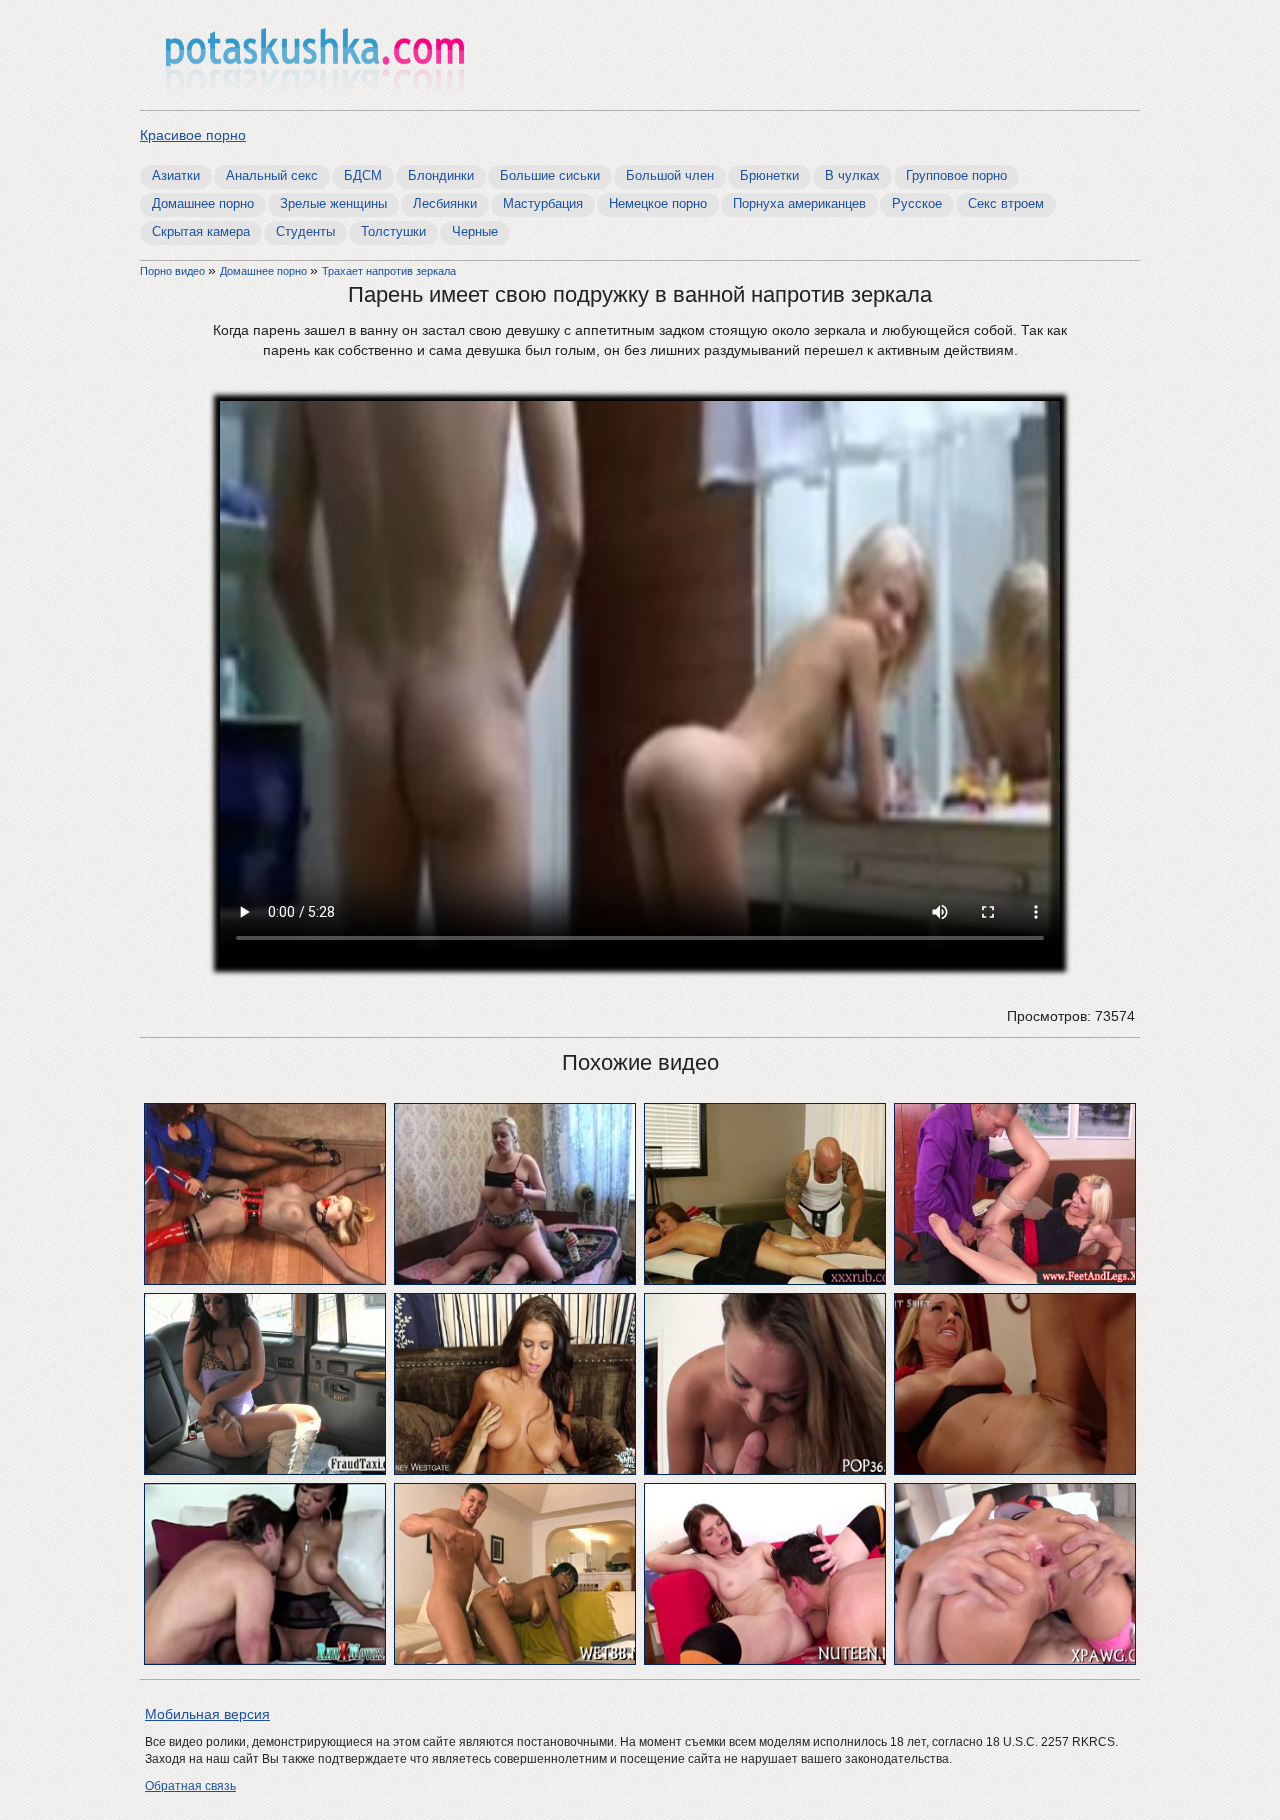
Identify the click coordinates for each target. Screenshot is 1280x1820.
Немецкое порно (658, 203)
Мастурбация (543, 203)
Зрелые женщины (333, 203)
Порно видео (174, 271)
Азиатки (176, 175)
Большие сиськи (550, 175)
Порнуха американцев (799, 203)
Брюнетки (769, 175)
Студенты (305, 231)
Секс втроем (1006, 203)
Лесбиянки (445, 203)
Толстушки (393, 231)
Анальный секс (272, 175)
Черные (475, 231)
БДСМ (363, 175)
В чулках (852, 175)
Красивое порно (193, 135)
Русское (917, 203)
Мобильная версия (207, 1714)
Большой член (670, 175)
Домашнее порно (203, 203)
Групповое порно (956, 175)
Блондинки (441, 175)
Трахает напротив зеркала (389, 271)
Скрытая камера (201, 231)
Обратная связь (190, 1786)
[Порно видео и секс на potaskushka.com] (315, 57)
